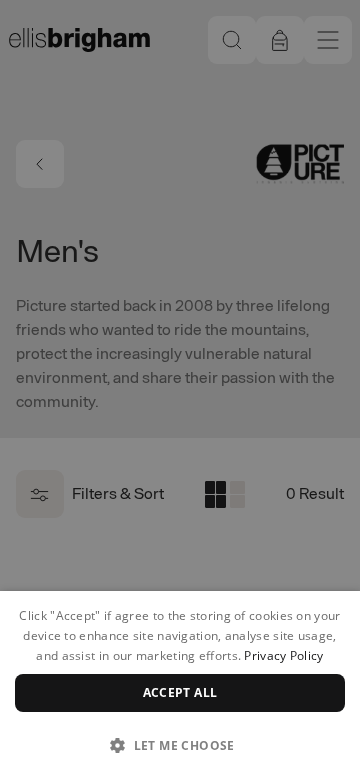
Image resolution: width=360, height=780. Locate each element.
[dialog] (180, 685)
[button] (180, 745)
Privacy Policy (283, 655)
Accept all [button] (180, 692)
